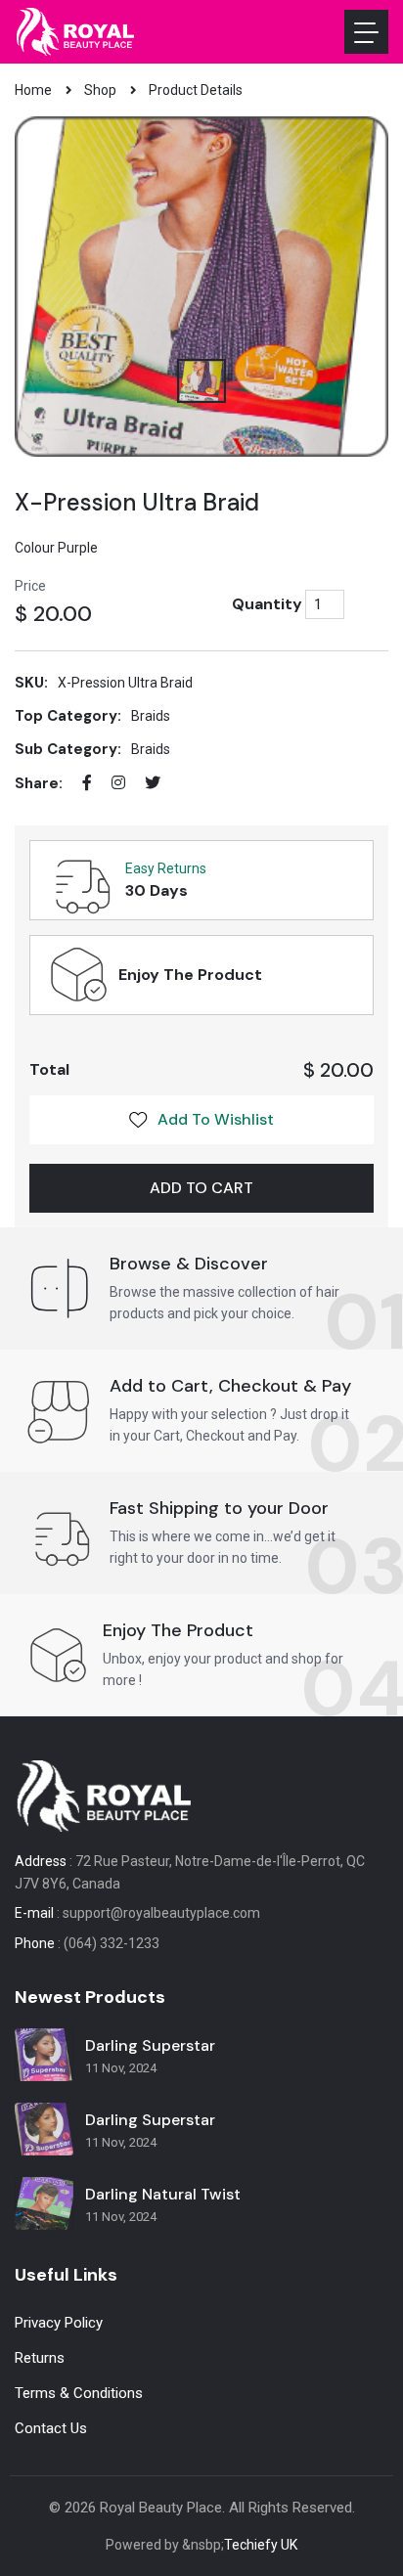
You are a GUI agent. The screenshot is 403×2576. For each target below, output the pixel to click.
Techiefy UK (261, 2545)
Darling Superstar (150, 2045)
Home (33, 90)
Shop (100, 90)
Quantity (267, 604)
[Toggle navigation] (366, 32)
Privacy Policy (59, 2323)
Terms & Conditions (79, 2393)
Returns (40, 2358)
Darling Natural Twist (163, 2194)
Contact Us (51, 2428)
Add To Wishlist (216, 1119)
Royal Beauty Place (161, 2508)
